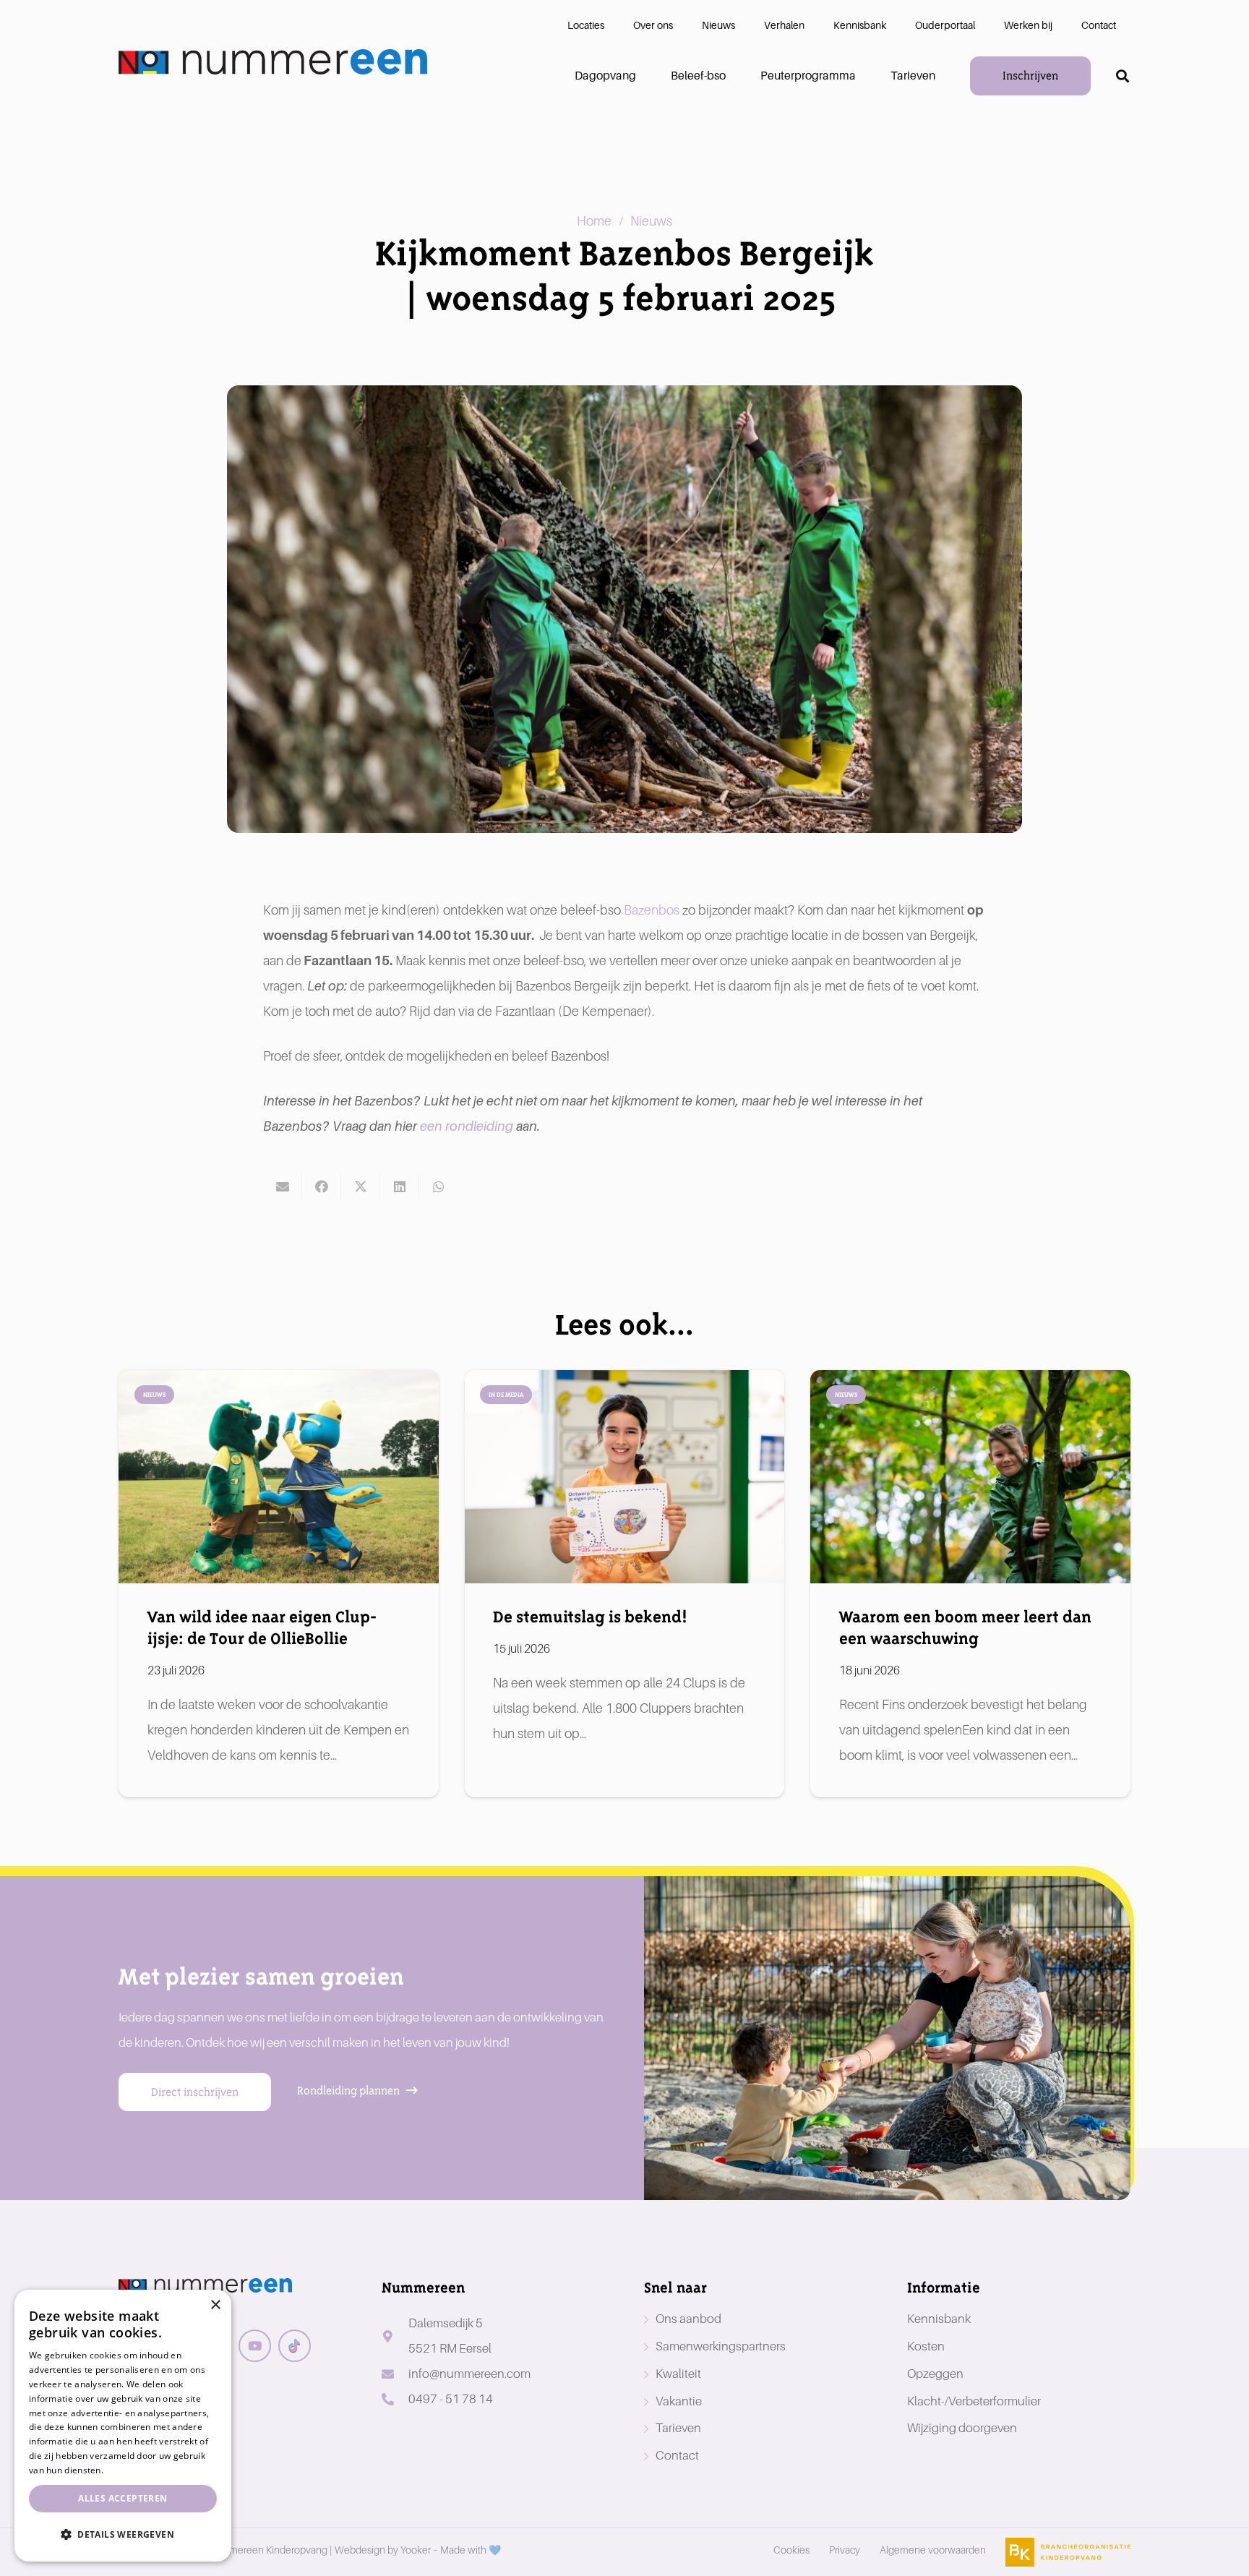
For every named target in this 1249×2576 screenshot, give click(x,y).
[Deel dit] (322, 1186)
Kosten (926, 2346)
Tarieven (678, 2428)
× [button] (215, 2305)
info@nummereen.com (469, 2374)
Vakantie (679, 2401)
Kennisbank (939, 2319)
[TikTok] (295, 2346)
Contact (677, 2456)
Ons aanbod (688, 2319)
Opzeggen (935, 2374)
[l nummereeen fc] (273, 62)
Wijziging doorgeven (962, 2428)
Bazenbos (653, 910)
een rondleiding (467, 1126)
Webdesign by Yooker (383, 2550)
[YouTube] (255, 2346)
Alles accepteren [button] (123, 2498)
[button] (1123, 76)
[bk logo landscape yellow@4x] (1068, 2552)
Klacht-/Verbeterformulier (974, 2401)
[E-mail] (283, 1186)
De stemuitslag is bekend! (590, 1617)
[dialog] (123, 2426)
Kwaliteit (678, 2374)
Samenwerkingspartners (721, 2346)
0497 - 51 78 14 (451, 2399)
